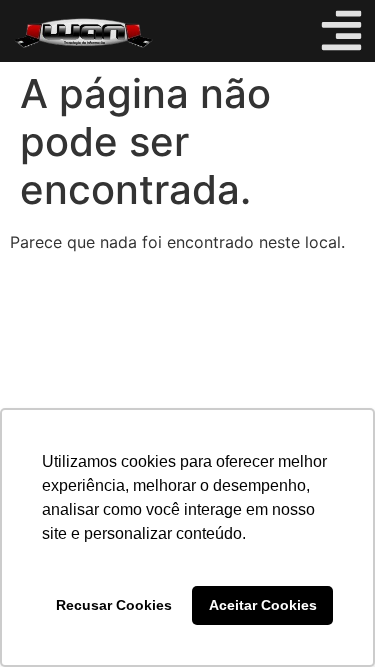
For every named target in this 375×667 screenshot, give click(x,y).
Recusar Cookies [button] (114, 605)
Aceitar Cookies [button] (263, 605)
